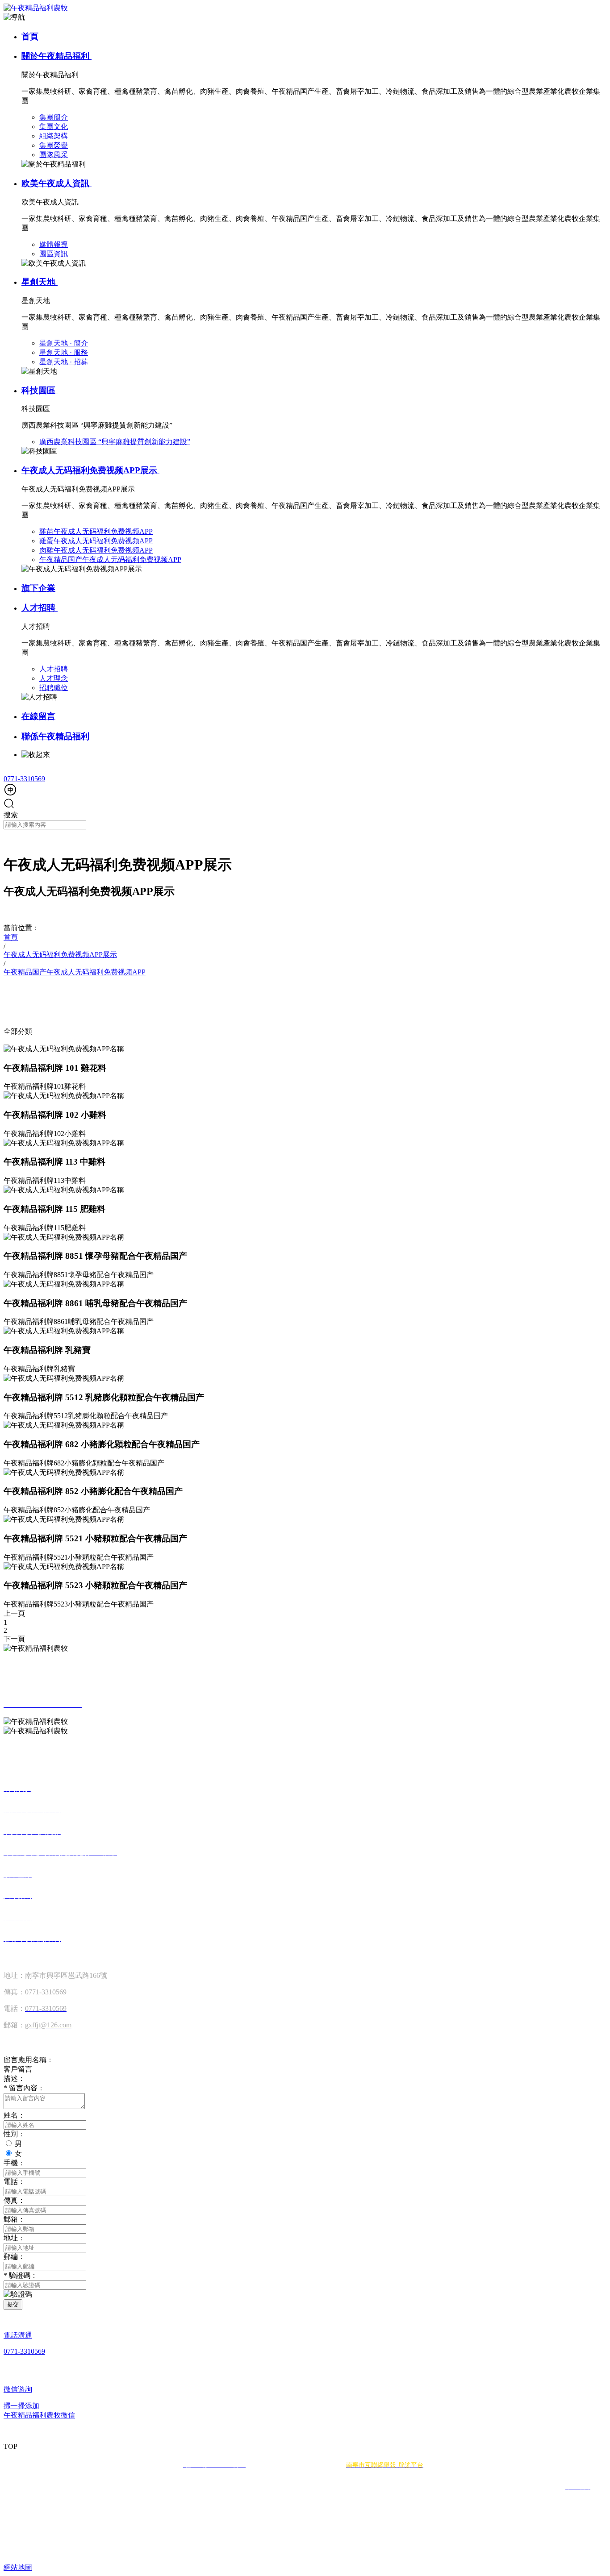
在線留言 (38, 716)
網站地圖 (18, 2567)
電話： (14, 2182)
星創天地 (40, 282)
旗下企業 (38, 588)
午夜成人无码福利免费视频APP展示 (90, 470)
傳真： (14, 2200)
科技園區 (40, 390)
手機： (14, 2163)
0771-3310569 (24, 779)
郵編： (14, 2257)
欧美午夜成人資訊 (56, 183)
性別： (14, 2134)
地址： (14, 2238)
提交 (13, 2304)
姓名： (14, 2115)
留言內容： (24, 2088)
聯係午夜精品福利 (55, 736)
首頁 (30, 36)
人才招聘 (40, 608)
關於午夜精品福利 (56, 56)
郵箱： (14, 2219)
